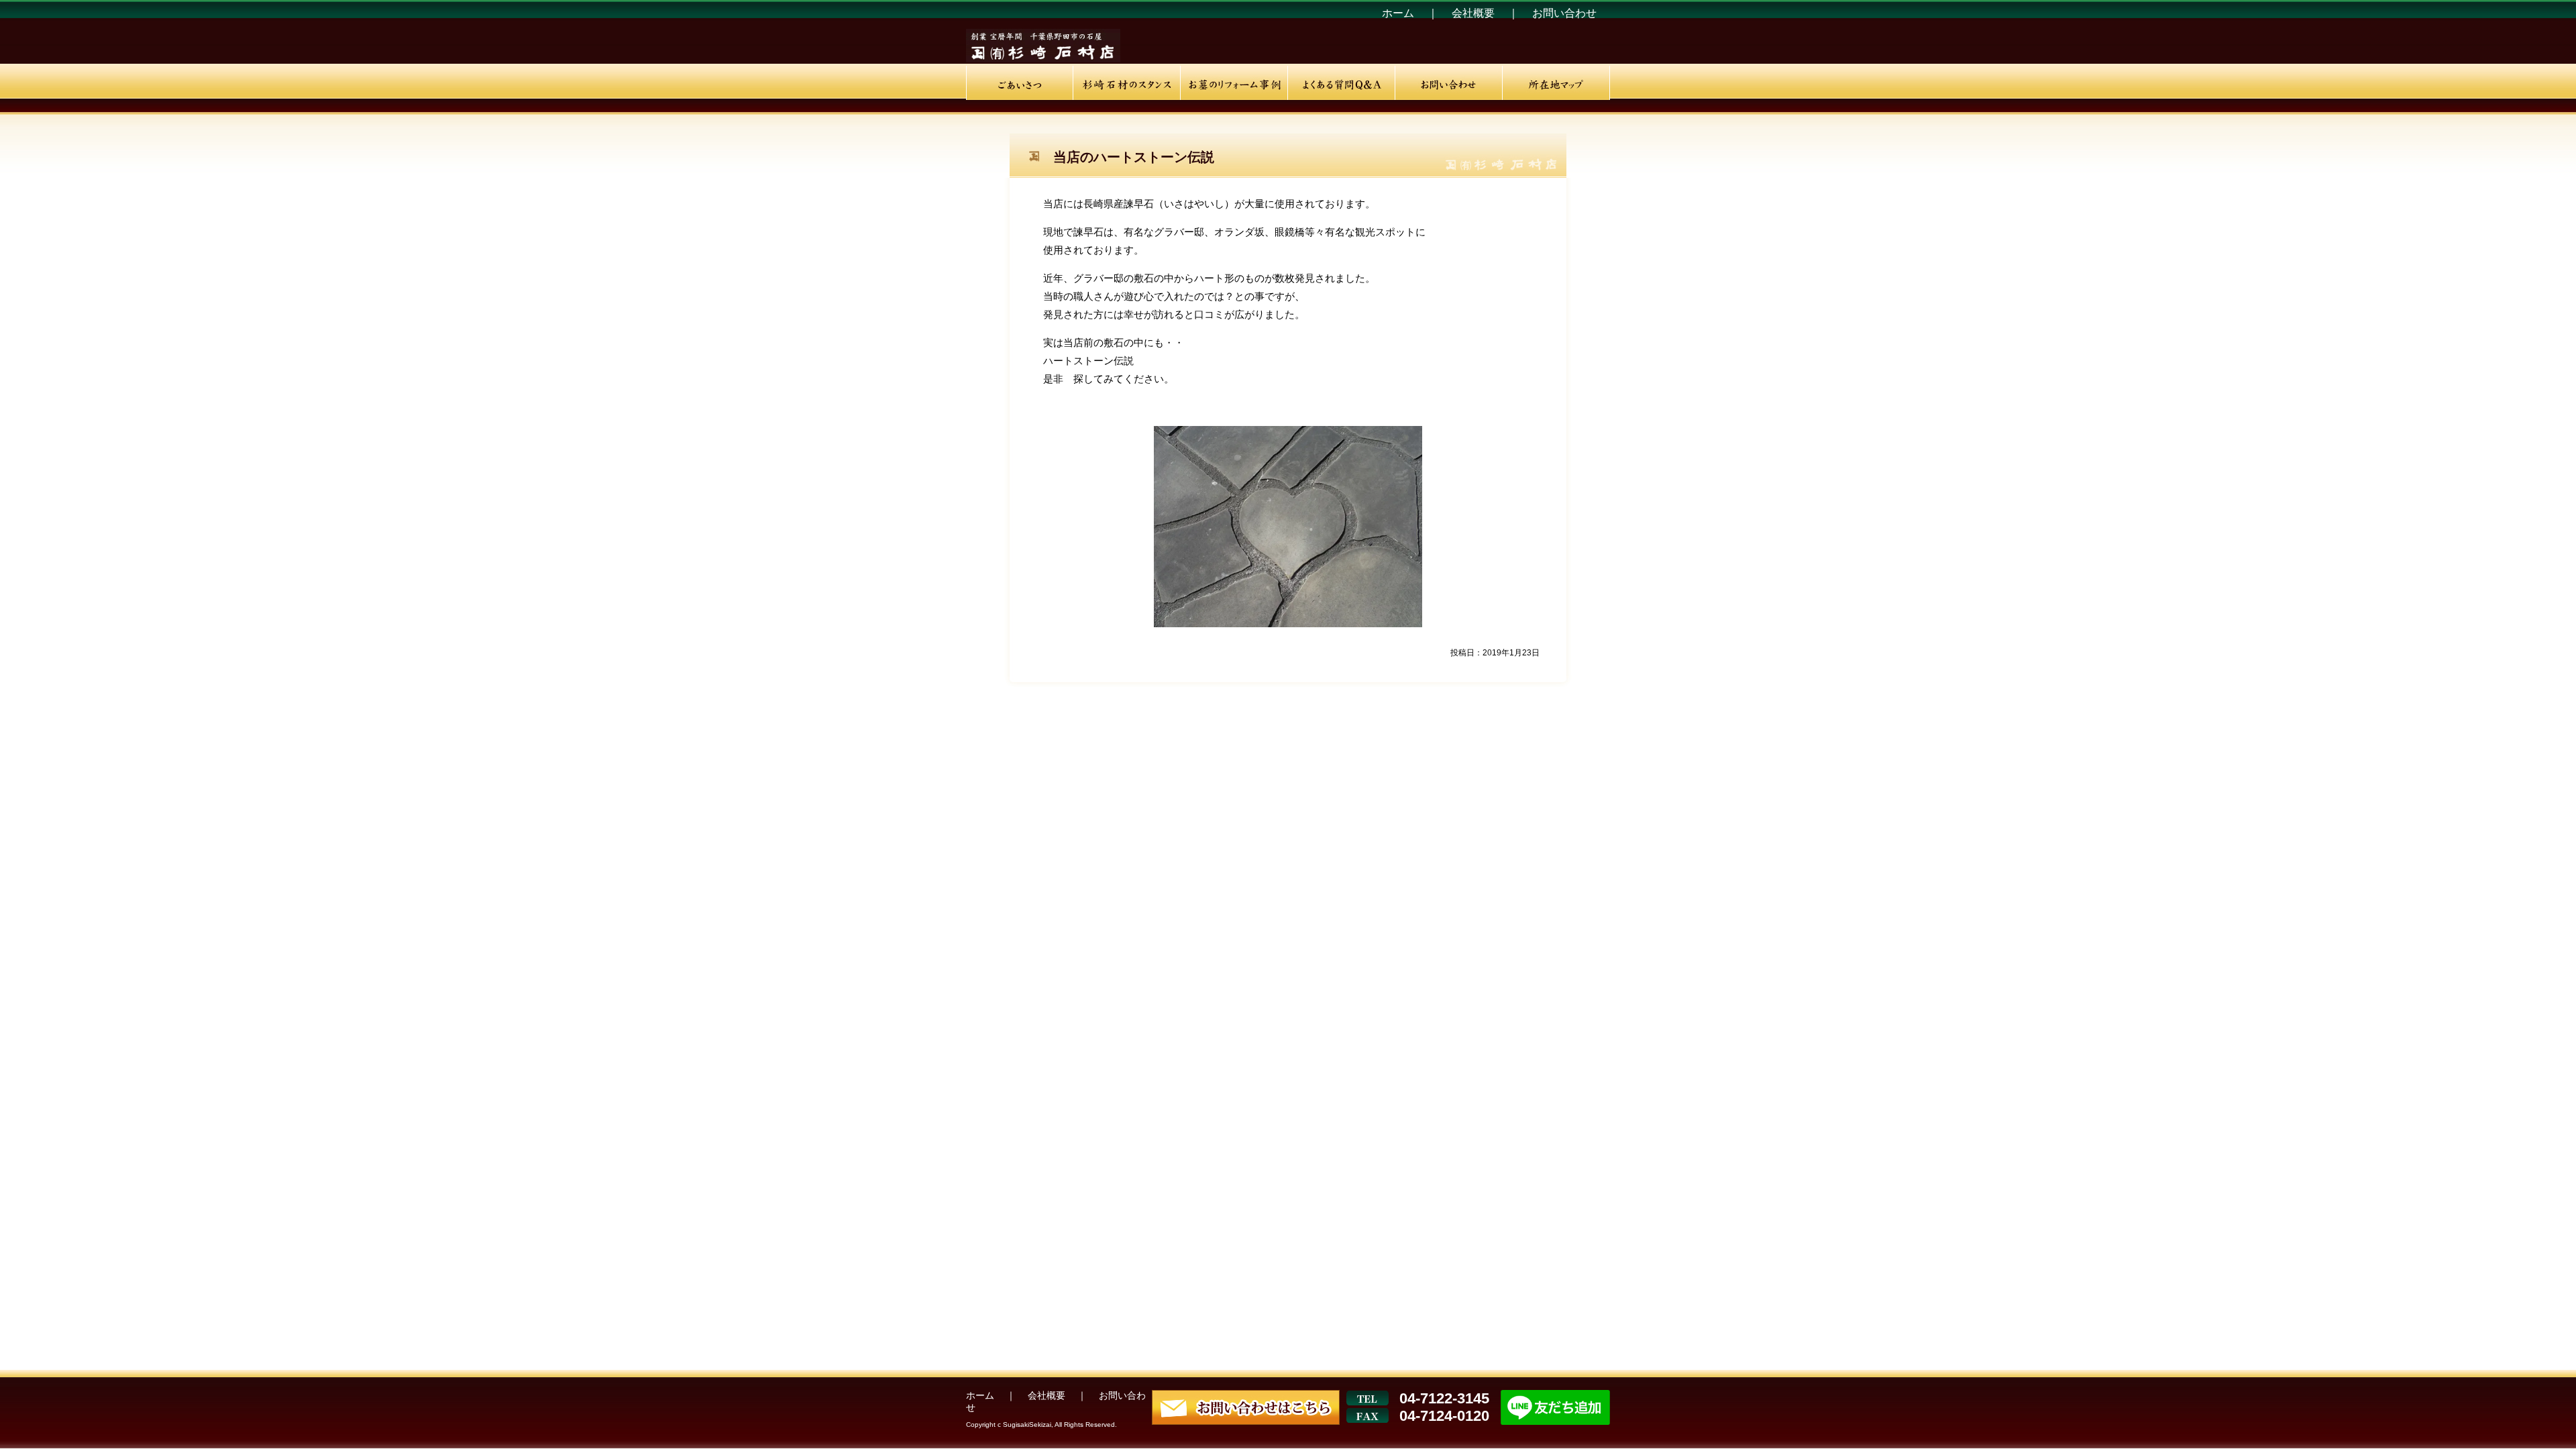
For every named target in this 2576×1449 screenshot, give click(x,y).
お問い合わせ (1564, 13)
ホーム (1399, 13)
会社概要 (1474, 13)
